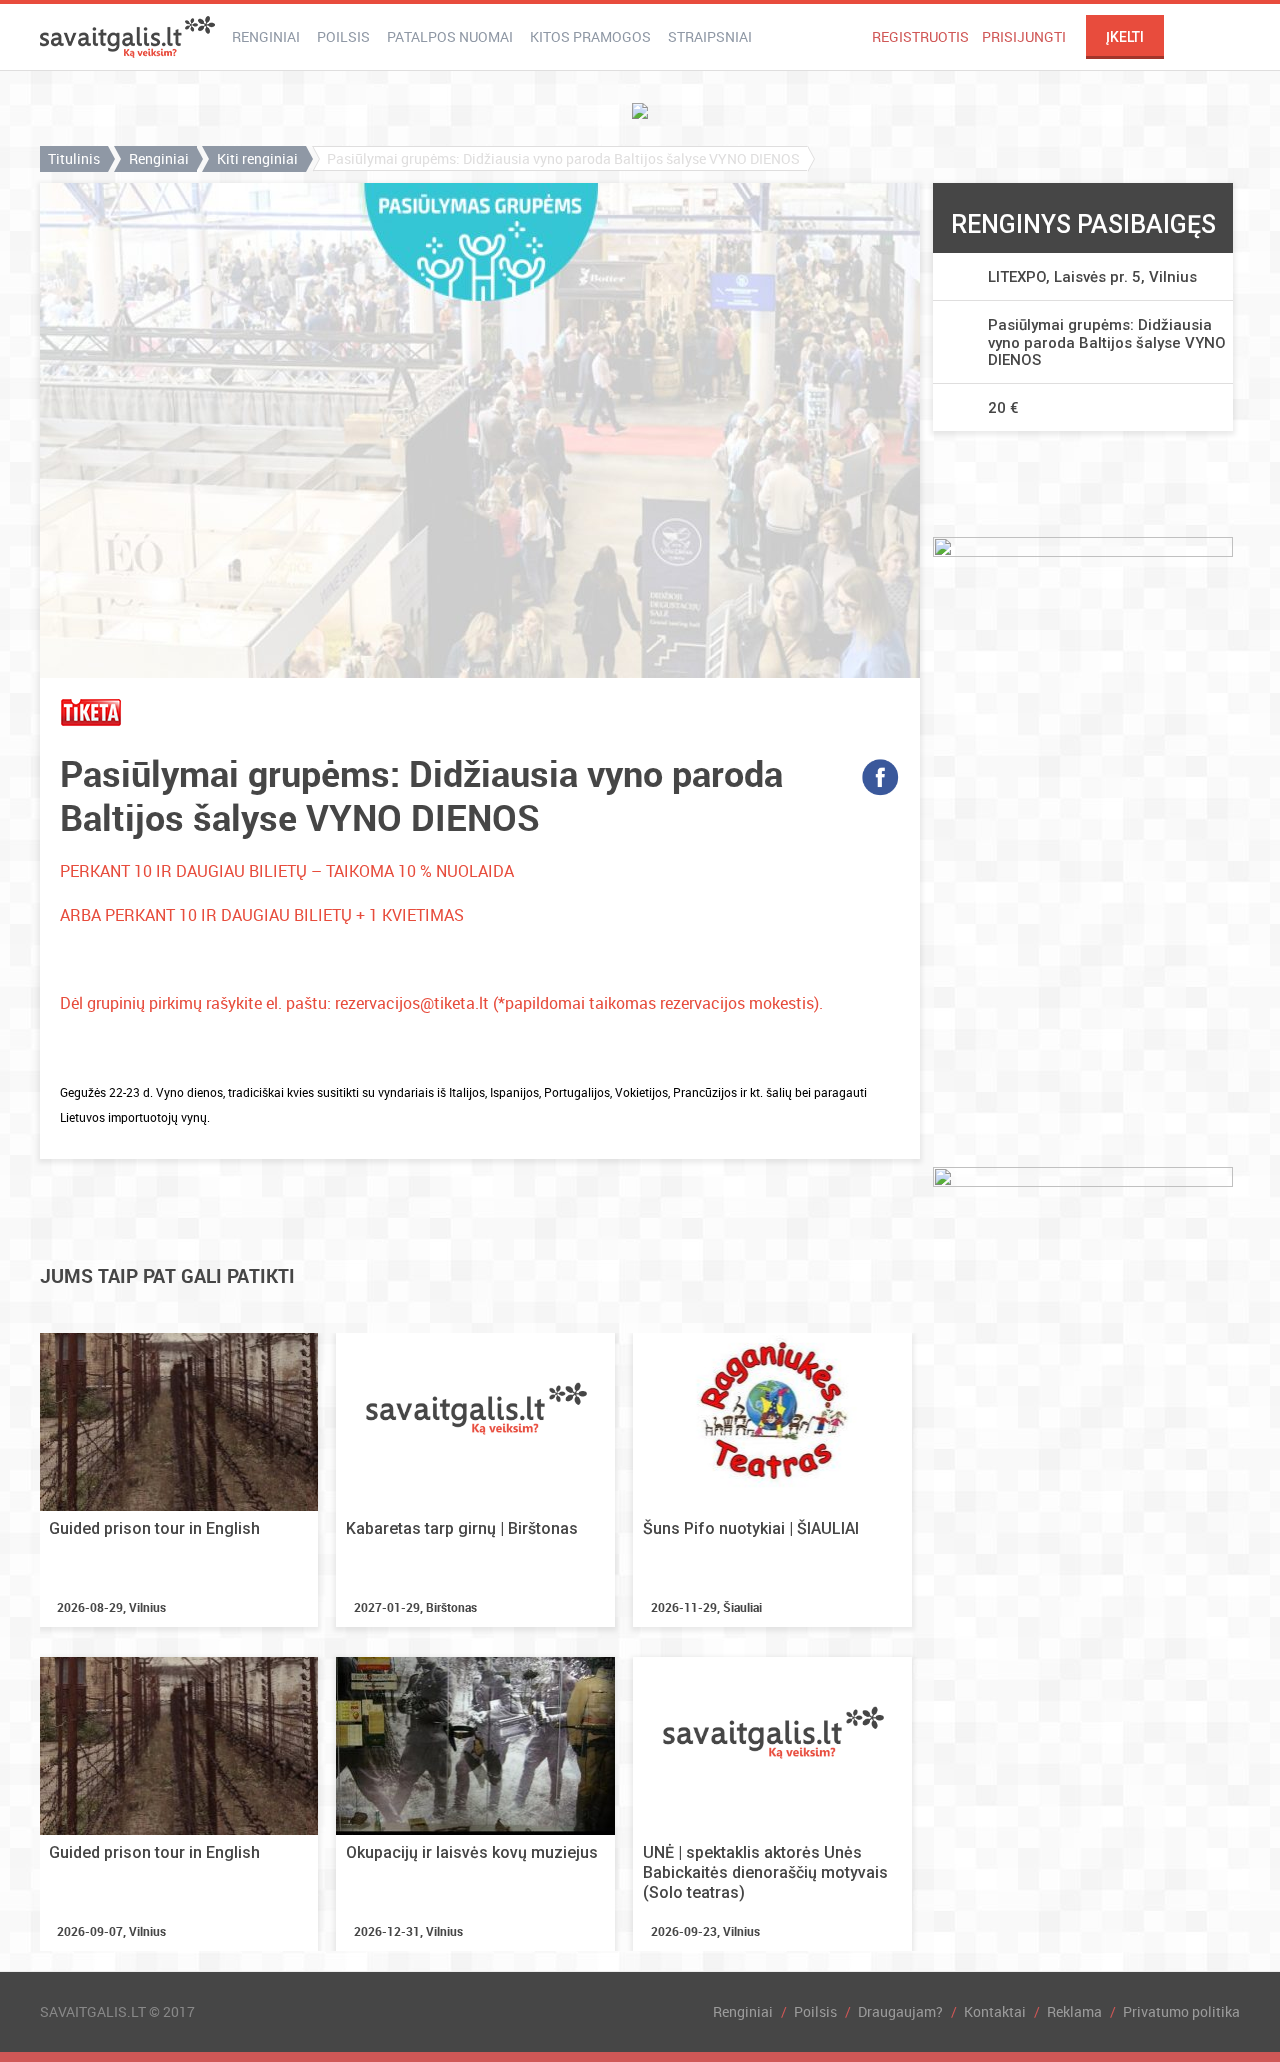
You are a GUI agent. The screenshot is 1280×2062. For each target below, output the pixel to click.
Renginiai (266, 36)
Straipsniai (710, 36)
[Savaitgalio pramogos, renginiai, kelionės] (127, 37)
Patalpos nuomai (450, 36)
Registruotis (920, 36)
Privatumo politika (1181, 2011)
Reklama (1074, 2011)
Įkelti (1125, 37)
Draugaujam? (900, 2011)
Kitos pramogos (590, 36)
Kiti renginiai (257, 158)
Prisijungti (1024, 36)
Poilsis (343, 36)
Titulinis (74, 158)
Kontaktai (995, 2011)
